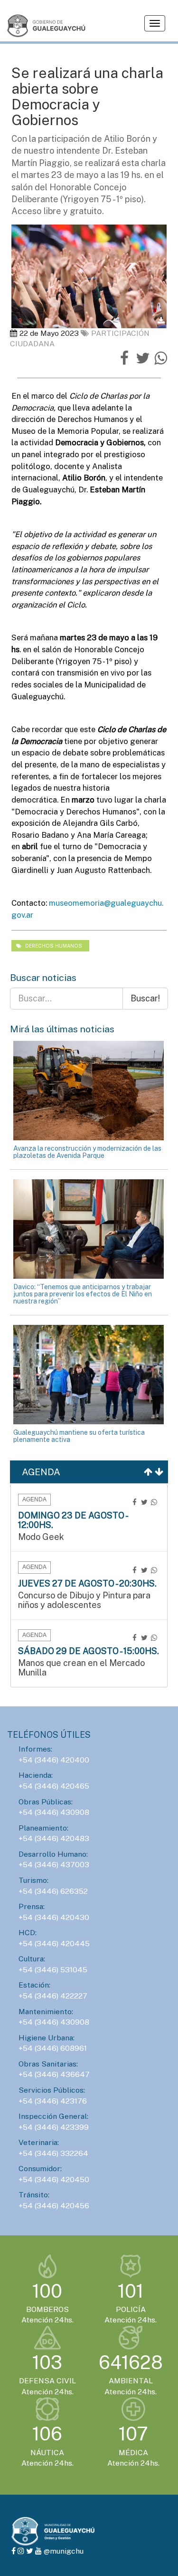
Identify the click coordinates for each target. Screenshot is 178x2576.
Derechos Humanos (53, 946)
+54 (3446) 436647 (54, 2074)
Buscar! (145, 998)
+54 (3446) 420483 (54, 1838)
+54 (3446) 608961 (53, 2048)
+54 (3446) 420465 (54, 1786)
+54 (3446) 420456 (54, 2206)
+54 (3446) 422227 (53, 1996)
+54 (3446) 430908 (54, 1812)
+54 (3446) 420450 (54, 2179)
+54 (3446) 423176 (53, 2101)
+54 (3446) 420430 (54, 1917)
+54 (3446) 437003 (54, 1865)
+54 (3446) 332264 (53, 2153)
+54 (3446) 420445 (54, 1944)
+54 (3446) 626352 (53, 1891)
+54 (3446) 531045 (53, 1970)
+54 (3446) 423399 (54, 2127)
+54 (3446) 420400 (54, 1760)
